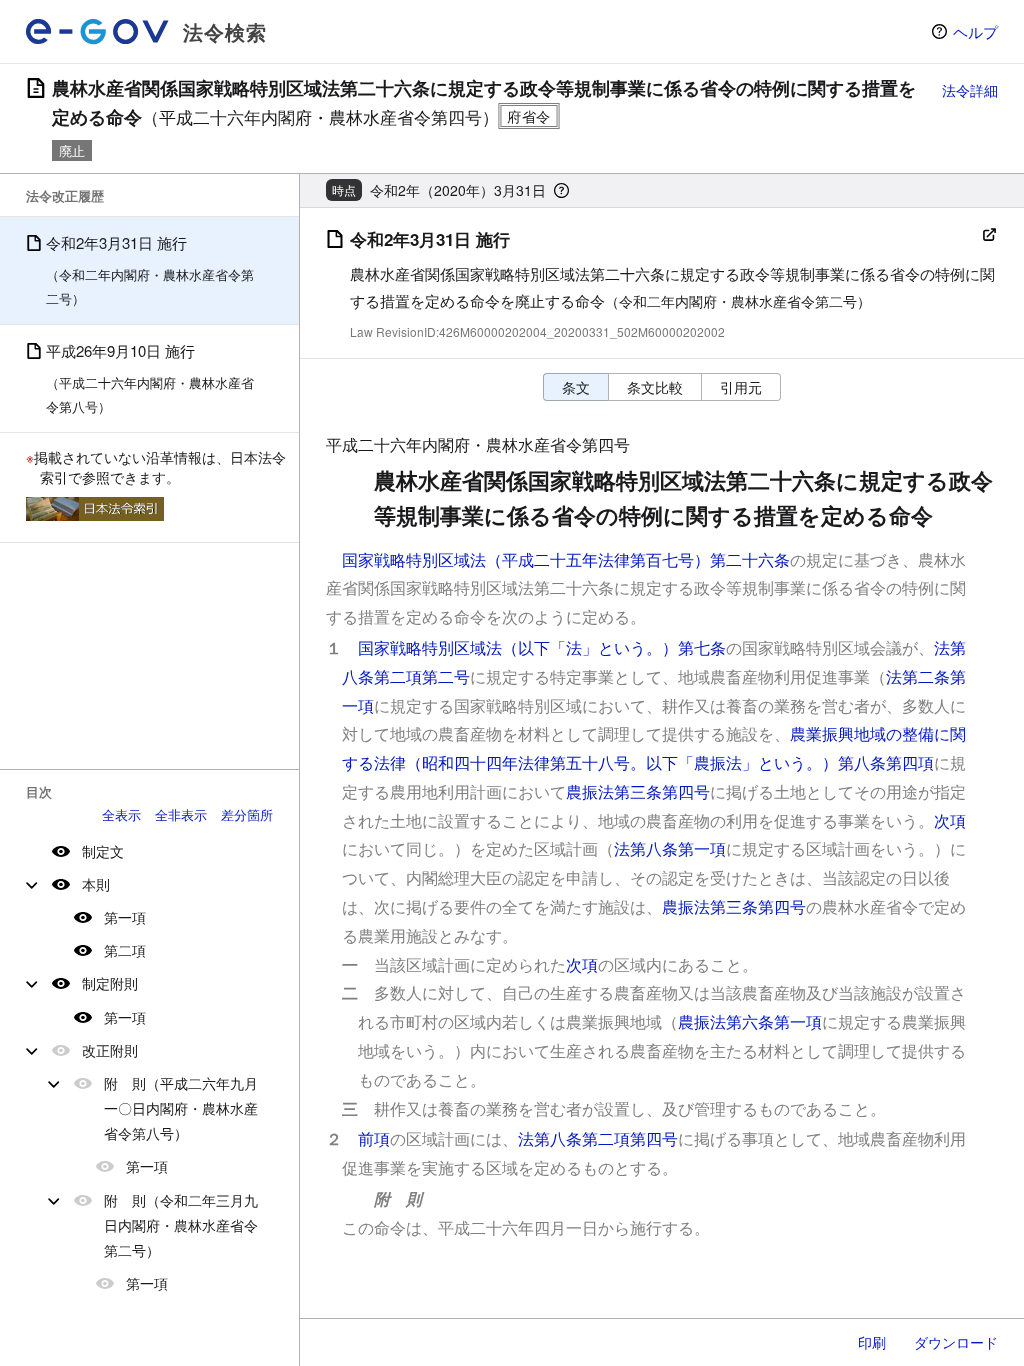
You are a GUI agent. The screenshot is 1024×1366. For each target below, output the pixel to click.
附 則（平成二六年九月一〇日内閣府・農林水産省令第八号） (181, 1108)
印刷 (872, 1342)
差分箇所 (247, 814)
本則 (96, 884)
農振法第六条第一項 (750, 1021)
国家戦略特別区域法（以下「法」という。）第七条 (542, 647)
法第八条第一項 (670, 848)
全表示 (121, 814)
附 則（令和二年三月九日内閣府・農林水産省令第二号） (181, 1225)
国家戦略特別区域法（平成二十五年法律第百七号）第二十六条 (566, 559)
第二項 (125, 950)
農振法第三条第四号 (638, 791)
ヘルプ (975, 31)
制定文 (103, 851)
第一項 (125, 917)
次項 (950, 820)
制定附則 (110, 983)
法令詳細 (970, 90)
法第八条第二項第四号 (598, 1138)
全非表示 (181, 814)
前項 (374, 1138)
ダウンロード (956, 1342)
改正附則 (110, 1050)
